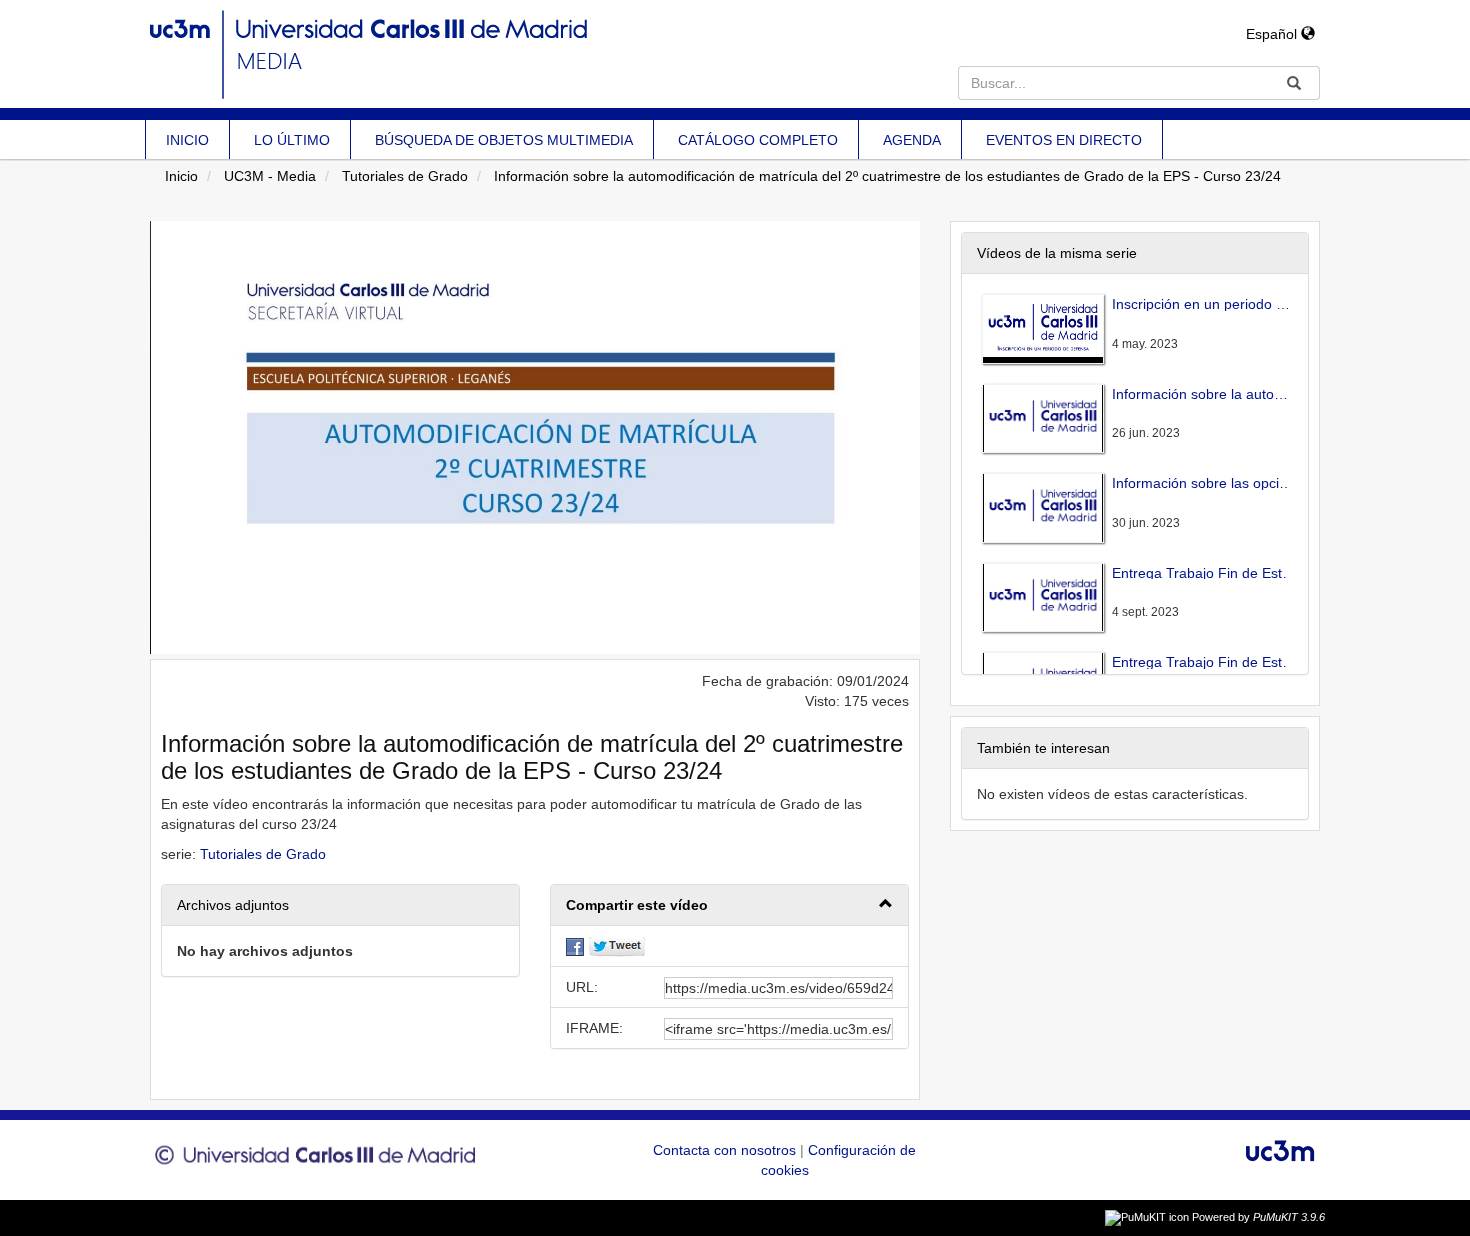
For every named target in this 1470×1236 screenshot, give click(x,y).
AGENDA (912, 140)
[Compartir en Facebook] (575, 946)
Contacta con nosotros (726, 1150)
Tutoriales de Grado (405, 176)
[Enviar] (1294, 83)
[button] (729, 905)
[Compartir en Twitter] (617, 946)
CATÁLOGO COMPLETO (758, 140)
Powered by (1258, 1217)
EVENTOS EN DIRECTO (1064, 140)
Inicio (181, 176)
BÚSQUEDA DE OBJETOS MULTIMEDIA (504, 140)
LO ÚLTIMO (292, 140)
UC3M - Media (270, 176)
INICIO (187, 140)
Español (1273, 34)
